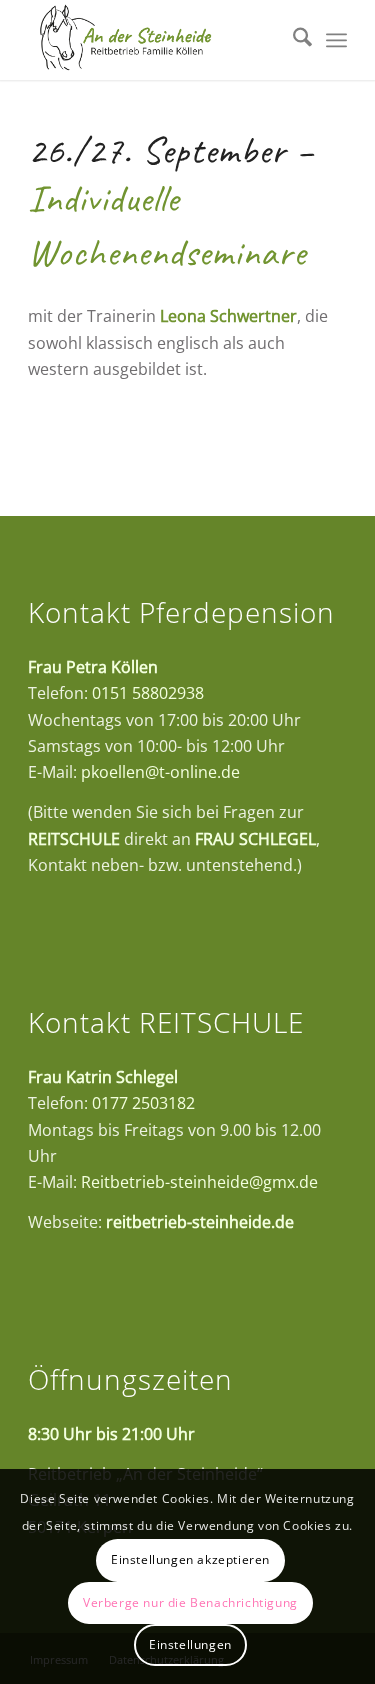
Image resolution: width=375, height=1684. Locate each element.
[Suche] (292, 40)
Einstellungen (190, 1644)
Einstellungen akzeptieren (190, 1559)
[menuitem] (292, 40)
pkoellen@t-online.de (160, 772)
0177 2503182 (143, 1103)
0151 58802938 (148, 693)
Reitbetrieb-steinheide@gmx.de (199, 1182)
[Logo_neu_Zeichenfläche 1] (155, 40)
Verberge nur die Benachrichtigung (190, 1602)
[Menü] (336, 40)
